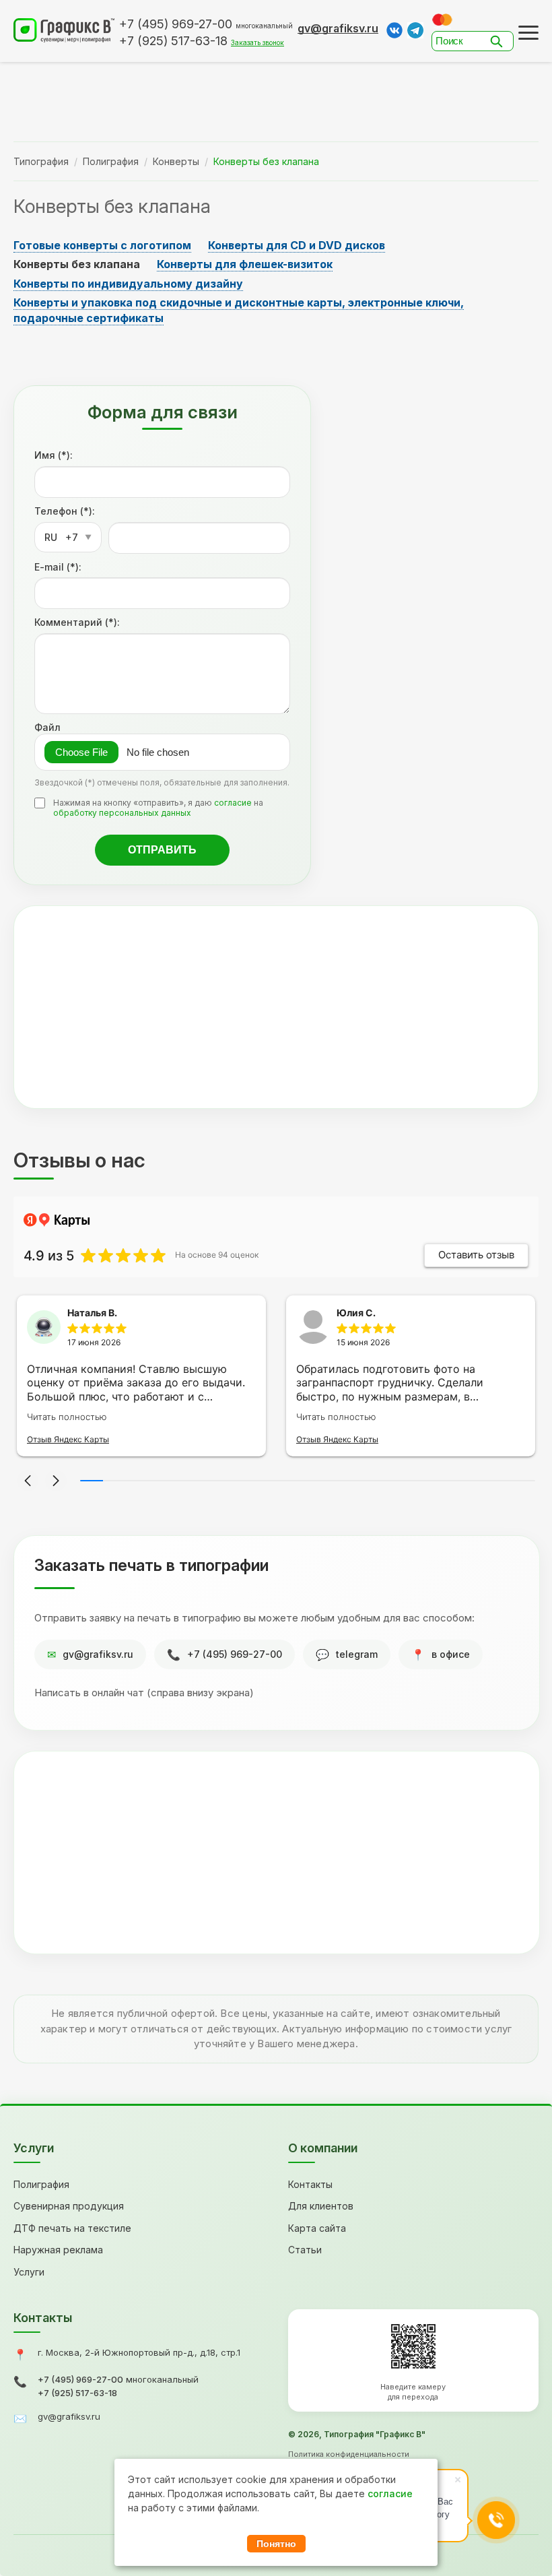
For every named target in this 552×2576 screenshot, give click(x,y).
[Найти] (500, 41)
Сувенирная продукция (69, 2206)
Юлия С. (356, 1313)
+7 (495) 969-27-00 (235, 1654)
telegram (357, 1654)
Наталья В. (92, 1313)
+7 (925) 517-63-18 (77, 2393)
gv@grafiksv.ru (338, 28)
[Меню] (528, 33)
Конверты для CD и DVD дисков (297, 245)
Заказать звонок (257, 42)
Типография (41, 161)
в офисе (451, 1654)
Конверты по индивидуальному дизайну (128, 284)
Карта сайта (317, 2228)
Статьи (305, 2250)
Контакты (310, 2184)
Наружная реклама (58, 2250)
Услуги (29, 2272)
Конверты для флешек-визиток (245, 264)
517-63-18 (173, 41)
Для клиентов (321, 2206)
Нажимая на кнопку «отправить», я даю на (158, 808)
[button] (28, 1481)
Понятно (276, 2544)
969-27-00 (176, 24)
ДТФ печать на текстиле (72, 2228)
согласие (233, 803)
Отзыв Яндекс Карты (68, 1439)
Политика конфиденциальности (349, 2454)
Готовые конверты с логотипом (102, 245)
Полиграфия (111, 161)
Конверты (176, 161)
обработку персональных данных (122, 813)
